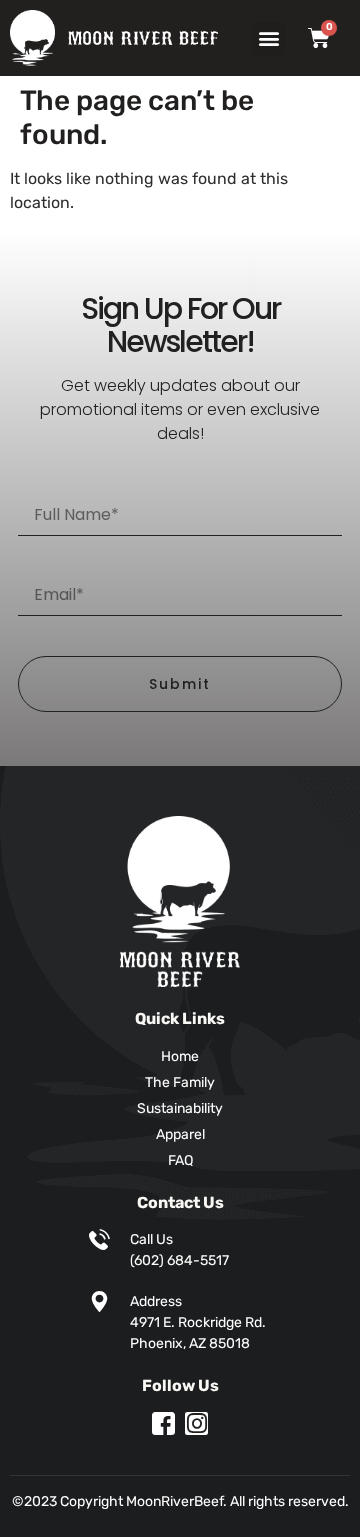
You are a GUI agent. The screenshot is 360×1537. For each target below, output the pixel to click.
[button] (268, 38)
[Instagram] (196, 1423)
